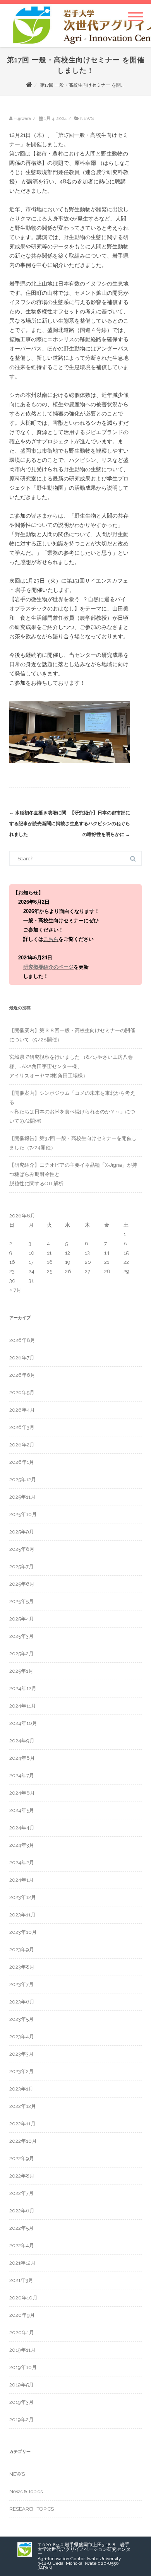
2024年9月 (22, 1741)
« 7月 (15, 1290)
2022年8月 (22, 2176)
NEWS (87, 118)
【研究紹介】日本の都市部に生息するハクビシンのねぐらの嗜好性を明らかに (100, 824)
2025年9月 (22, 1532)
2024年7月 (22, 1775)
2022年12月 (23, 2106)
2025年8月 (22, 1549)
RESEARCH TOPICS (32, 2509)
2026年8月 (22, 1340)
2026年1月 (22, 1462)
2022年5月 (21, 2228)
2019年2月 (21, 2420)
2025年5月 (21, 1601)
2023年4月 (22, 2037)
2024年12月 (23, 1688)
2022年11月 (22, 2124)
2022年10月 (23, 2141)
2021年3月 (21, 2280)
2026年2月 (22, 1445)
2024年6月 (22, 1793)
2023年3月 (21, 2054)
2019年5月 (21, 2385)
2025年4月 (22, 1619)
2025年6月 (22, 1584)
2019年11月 (22, 2350)
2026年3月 (22, 1427)
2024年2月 (22, 1862)
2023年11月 (22, 1915)
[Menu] (136, 12)
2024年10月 (23, 1723)
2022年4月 (22, 2245)
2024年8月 (22, 1758)
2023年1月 (21, 2089)
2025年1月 (21, 1671)
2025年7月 (21, 1567)
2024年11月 (23, 1706)
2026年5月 (22, 1392)
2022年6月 (22, 2211)
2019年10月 (23, 2367)
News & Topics (26, 2491)
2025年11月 (22, 1497)
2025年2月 (21, 1654)
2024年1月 (21, 1880)
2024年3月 (22, 1845)
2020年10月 (23, 2298)
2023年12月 (23, 1897)
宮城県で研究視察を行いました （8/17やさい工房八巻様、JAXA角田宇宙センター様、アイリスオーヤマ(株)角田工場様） (71, 1066)
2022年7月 (21, 2193)
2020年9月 (22, 2315)
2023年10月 (23, 1932)
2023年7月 (21, 1984)
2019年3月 (21, 2402)
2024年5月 (22, 1810)
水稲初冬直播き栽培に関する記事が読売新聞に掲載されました (39, 824)
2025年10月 (23, 1514)
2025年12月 (23, 1479)
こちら (51, 939)
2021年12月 (22, 2263)
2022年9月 (22, 2158)
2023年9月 (22, 1950)
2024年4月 (22, 1828)
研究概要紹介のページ (48, 967)
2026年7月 (22, 1358)
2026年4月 (22, 1410)
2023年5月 (21, 2019)
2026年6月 (22, 1375)
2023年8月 (22, 1967)
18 (50, 1262)
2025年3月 (21, 1636)
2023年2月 (21, 2071)
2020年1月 (22, 2332)
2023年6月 (22, 2002)
